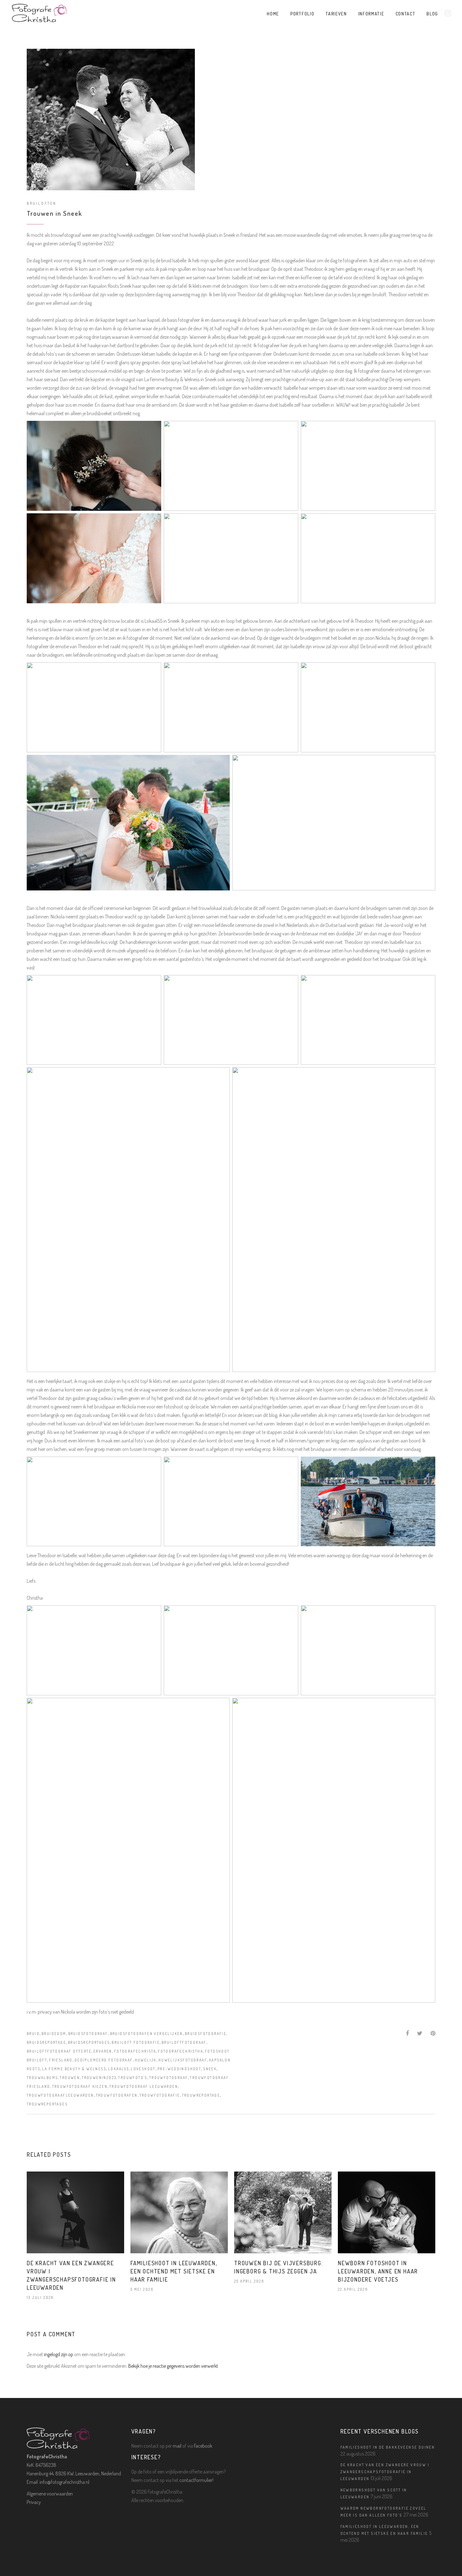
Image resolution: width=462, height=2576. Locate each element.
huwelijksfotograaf (183, 2060)
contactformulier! (196, 2480)
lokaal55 (118, 2069)
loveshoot (143, 2069)
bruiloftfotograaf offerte (59, 2051)
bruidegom (54, 2034)
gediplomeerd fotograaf (104, 2060)
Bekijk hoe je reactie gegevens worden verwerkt (173, 2366)
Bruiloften (42, 203)
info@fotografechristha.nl (64, 2482)
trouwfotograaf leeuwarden (144, 2086)
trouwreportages (47, 2104)
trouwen (70, 2078)
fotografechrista (135, 2051)
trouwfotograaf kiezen (80, 2086)
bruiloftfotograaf (184, 2042)
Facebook (203, 2446)
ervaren (103, 2051)
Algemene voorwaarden (50, 2494)
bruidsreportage (46, 2042)
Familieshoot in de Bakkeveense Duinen (388, 2447)
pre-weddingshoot (179, 2069)
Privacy (34, 2502)
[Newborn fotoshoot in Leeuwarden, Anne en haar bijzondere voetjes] (387, 2213)
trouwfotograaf (169, 2078)
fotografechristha (180, 2051)
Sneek (210, 2069)
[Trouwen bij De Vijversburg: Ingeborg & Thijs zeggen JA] (283, 2213)
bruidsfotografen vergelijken (146, 2034)
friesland (61, 2060)
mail (177, 2446)
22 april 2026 (353, 2289)
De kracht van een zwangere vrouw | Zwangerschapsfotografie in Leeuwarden (385, 2472)
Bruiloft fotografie (136, 2042)
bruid (33, 2034)
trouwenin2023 (99, 2078)
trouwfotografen (117, 2095)
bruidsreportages (89, 2042)
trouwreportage (201, 2095)
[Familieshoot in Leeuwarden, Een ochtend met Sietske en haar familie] (179, 2213)
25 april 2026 (249, 2281)
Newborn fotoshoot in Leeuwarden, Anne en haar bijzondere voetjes (378, 2271)
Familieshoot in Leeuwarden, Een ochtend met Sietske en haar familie (174, 2271)
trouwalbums (42, 2078)
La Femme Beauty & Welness (74, 2069)
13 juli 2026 (40, 2297)
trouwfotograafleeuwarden (60, 2095)
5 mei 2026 (142, 2289)
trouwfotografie (160, 2095)
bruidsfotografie (206, 2034)
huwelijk (146, 2060)
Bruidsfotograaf (88, 2034)
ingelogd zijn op (59, 2354)
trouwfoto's (133, 2078)
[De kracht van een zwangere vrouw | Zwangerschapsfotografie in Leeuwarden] (75, 2213)
